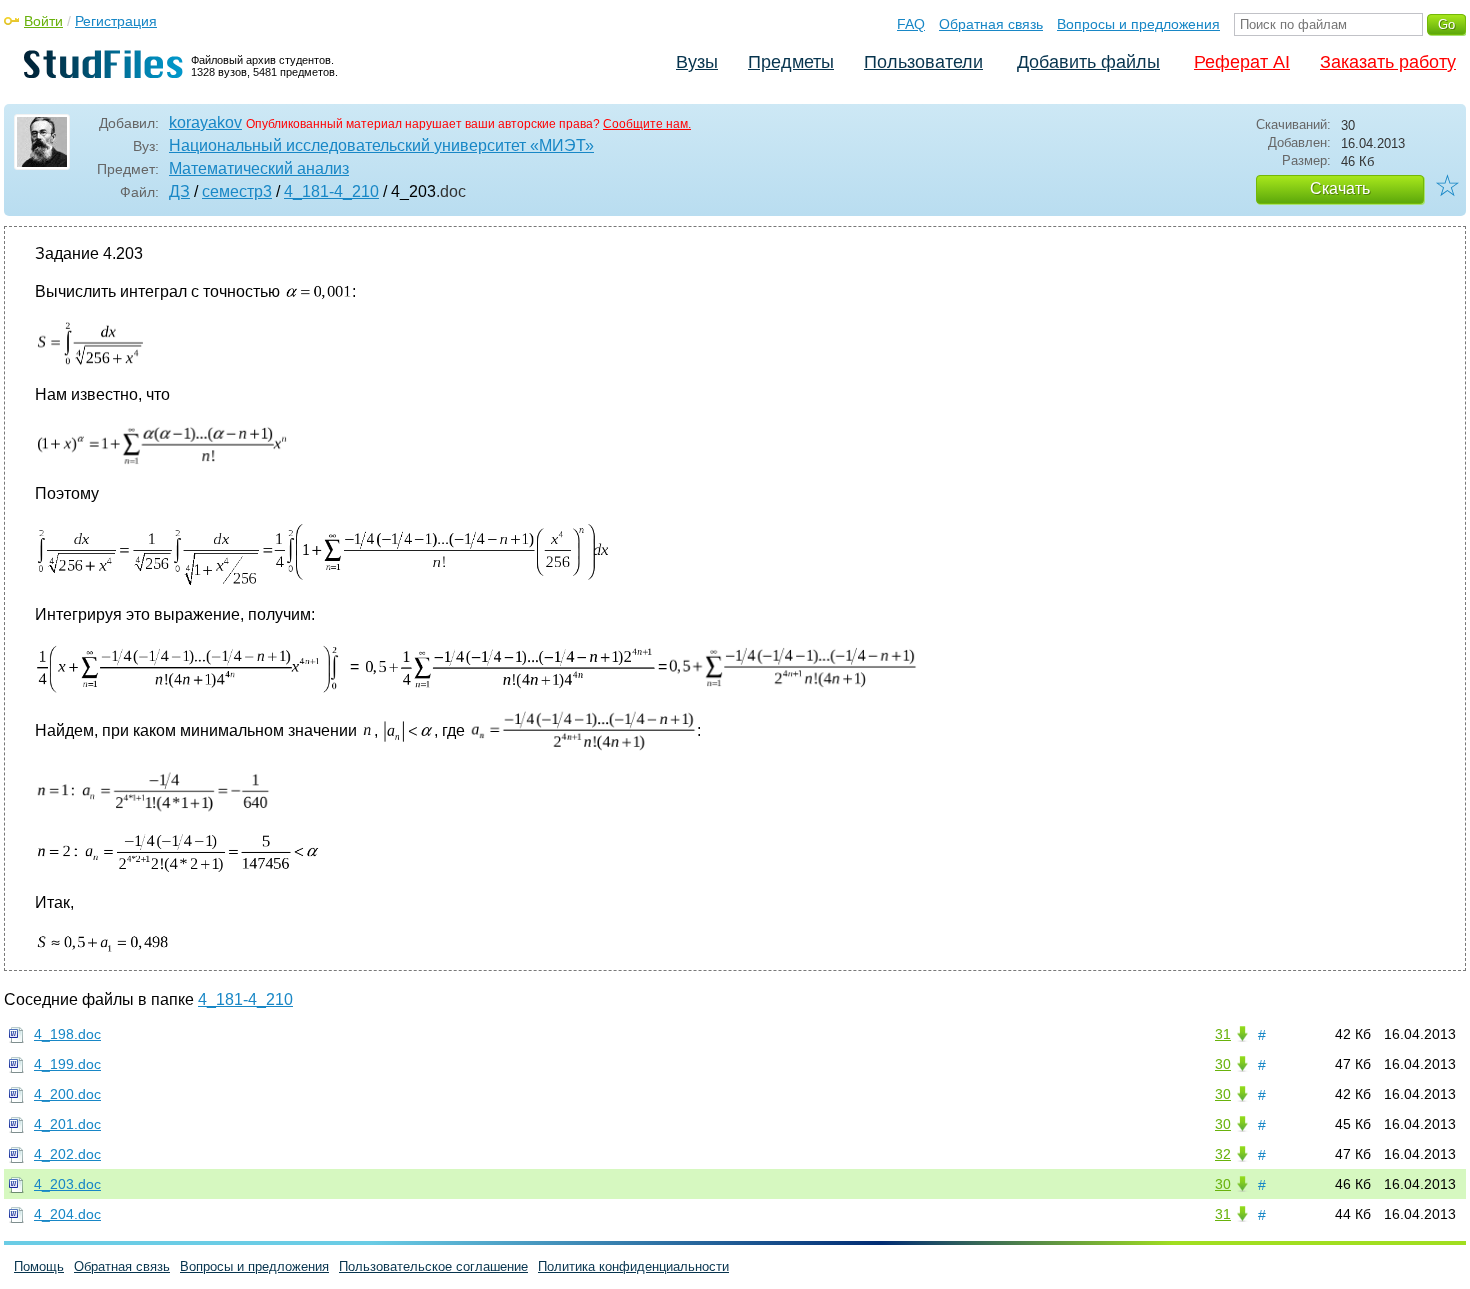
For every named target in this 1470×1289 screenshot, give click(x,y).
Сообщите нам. (647, 124)
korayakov (205, 122)
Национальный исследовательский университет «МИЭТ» (381, 145)
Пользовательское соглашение (433, 1266)
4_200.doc (67, 1094)
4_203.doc (67, 1184)
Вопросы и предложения (1138, 24)
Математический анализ (259, 168)
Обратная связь (991, 24)
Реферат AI (1242, 62)
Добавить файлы (1088, 62)
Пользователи (923, 62)
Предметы (791, 62)
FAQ (911, 24)
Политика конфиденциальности (633, 1266)
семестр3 (237, 191)
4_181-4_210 (331, 191)
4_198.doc (67, 1034)
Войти (43, 21)
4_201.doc (67, 1124)
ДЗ (179, 191)
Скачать (1340, 188)
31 (1223, 1034)
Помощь (39, 1266)
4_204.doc (67, 1214)
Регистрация (116, 21)
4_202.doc (67, 1154)
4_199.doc (67, 1064)
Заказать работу (1388, 62)
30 (1223, 1064)
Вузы (697, 62)
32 (1223, 1154)
